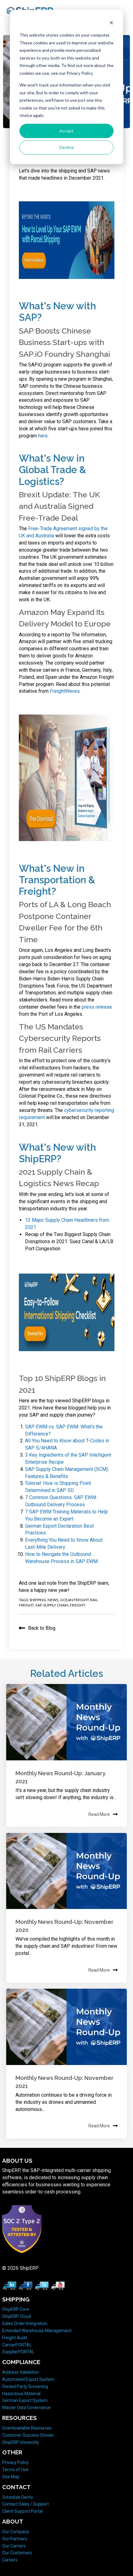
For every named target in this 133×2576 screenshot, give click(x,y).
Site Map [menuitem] (11, 2477)
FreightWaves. (65, 691)
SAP (38, 1605)
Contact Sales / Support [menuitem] (26, 2504)
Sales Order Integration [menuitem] (25, 2323)
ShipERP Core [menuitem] (16, 2309)
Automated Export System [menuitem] (28, 2379)
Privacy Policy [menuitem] (15, 2462)
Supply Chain (56, 1605)
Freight (78, 1605)
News (53, 1600)
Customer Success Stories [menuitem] (28, 2435)
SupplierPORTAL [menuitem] (18, 2352)
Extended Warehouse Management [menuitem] (37, 2331)
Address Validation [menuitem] (21, 2372)
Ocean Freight (74, 1600)
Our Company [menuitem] (16, 2532)
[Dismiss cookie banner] (111, 23)
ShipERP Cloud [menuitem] (17, 2316)
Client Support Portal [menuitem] (22, 2511)
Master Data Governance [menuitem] (26, 2408)
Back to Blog (42, 1628)
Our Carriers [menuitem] (14, 2546)
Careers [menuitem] (10, 2560)
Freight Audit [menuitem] (15, 2338)
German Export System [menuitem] (25, 2400)
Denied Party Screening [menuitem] (25, 2386)
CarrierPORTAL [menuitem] (17, 2345)
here (43, 436)
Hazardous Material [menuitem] (21, 2394)
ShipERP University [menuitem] (21, 2442)
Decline (67, 147)
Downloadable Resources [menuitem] (27, 2428)
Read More (99, 1814)
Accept (66, 131)
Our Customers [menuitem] (17, 2553)
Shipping (38, 1600)
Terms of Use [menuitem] (15, 2470)
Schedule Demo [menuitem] (18, 2497)
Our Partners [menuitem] (15, 2539)
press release (97, 1007)
